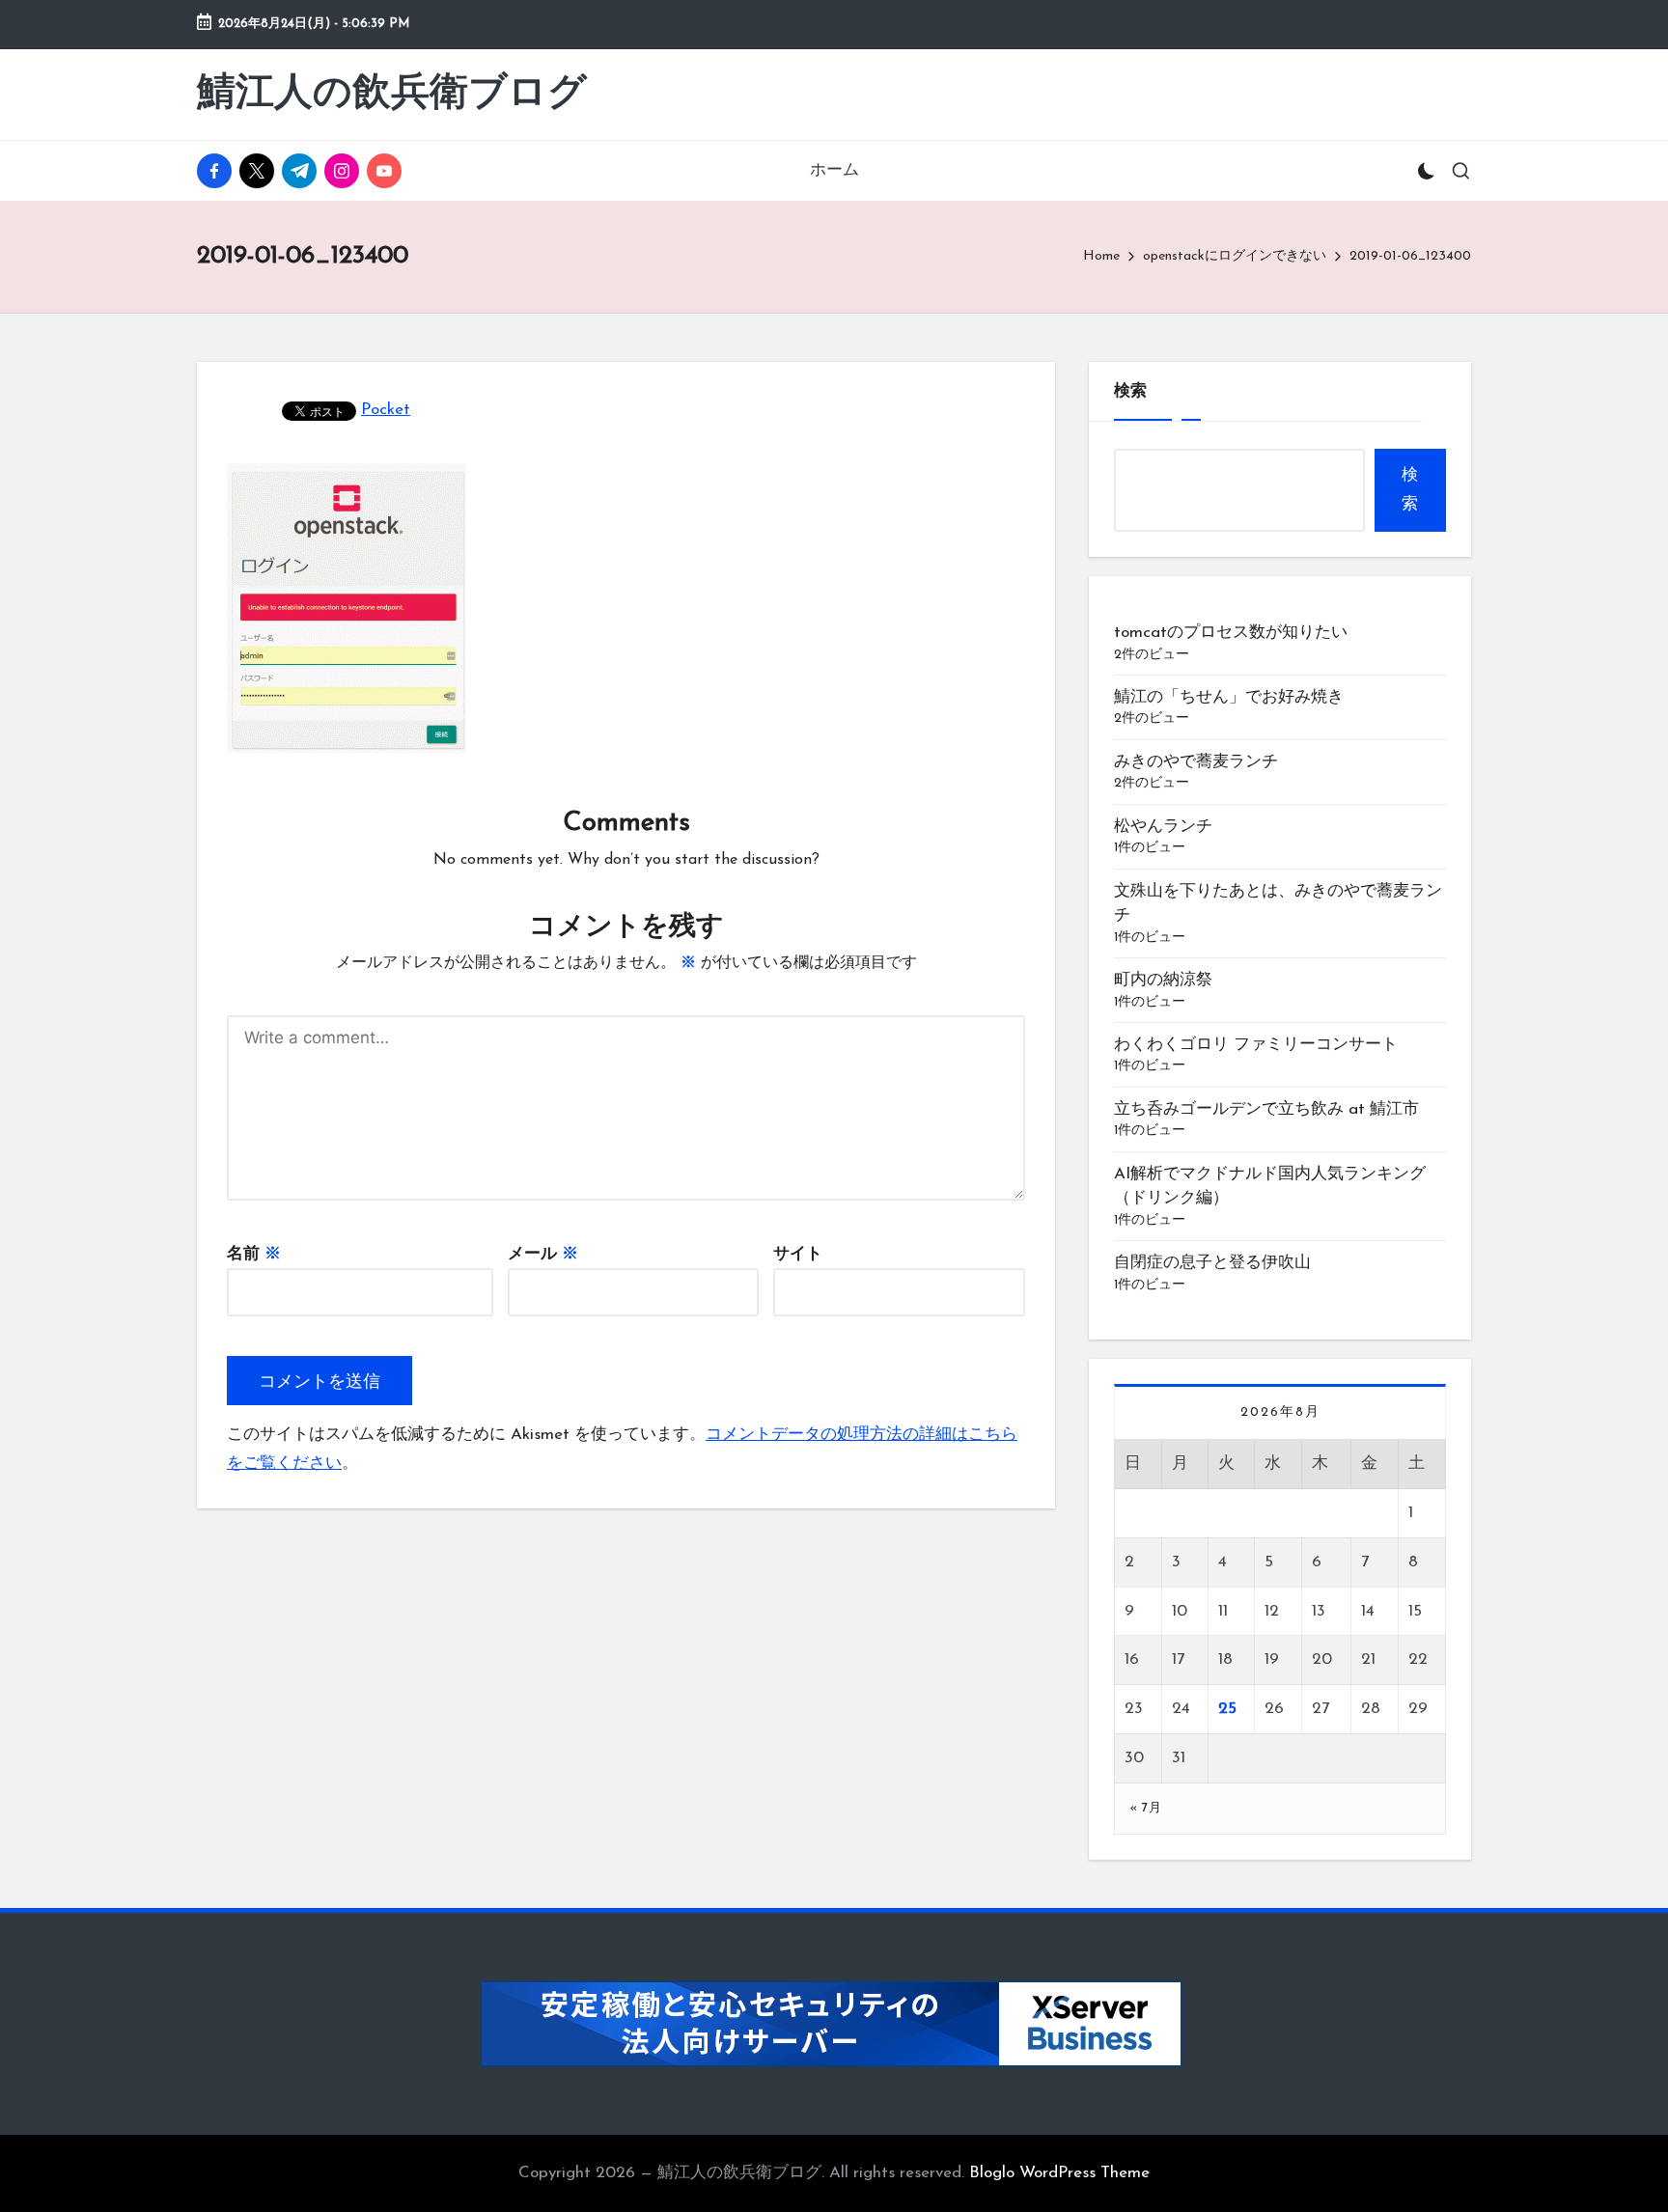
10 (1180, 1611)
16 (1132, 1659)
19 (1272, 1659)
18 (1225, 1659)
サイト (798, 1254)
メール (543, 1254)
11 (1223, 1611)
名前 (254, 1254)
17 (1178, 1659)
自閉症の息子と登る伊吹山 (1212, 1263)
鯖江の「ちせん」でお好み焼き (1229, 697)
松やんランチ (1163, 827)
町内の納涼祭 (1163, 980)
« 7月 (1145, 1808)
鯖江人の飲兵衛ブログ (392, 95)
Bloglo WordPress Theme (1059, 2173)
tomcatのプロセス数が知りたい (1231, 633)
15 (1415, 1611)
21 (1368, 1659)
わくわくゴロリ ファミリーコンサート (1256, 1045)
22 (1418, 1659)
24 (1181, 1709)
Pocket (386, 410)
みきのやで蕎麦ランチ (1196, 762)
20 (1322, 1659)
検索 (1130, 391)
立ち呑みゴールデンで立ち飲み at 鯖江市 (1266, 1109)
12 (1272, 1611)
